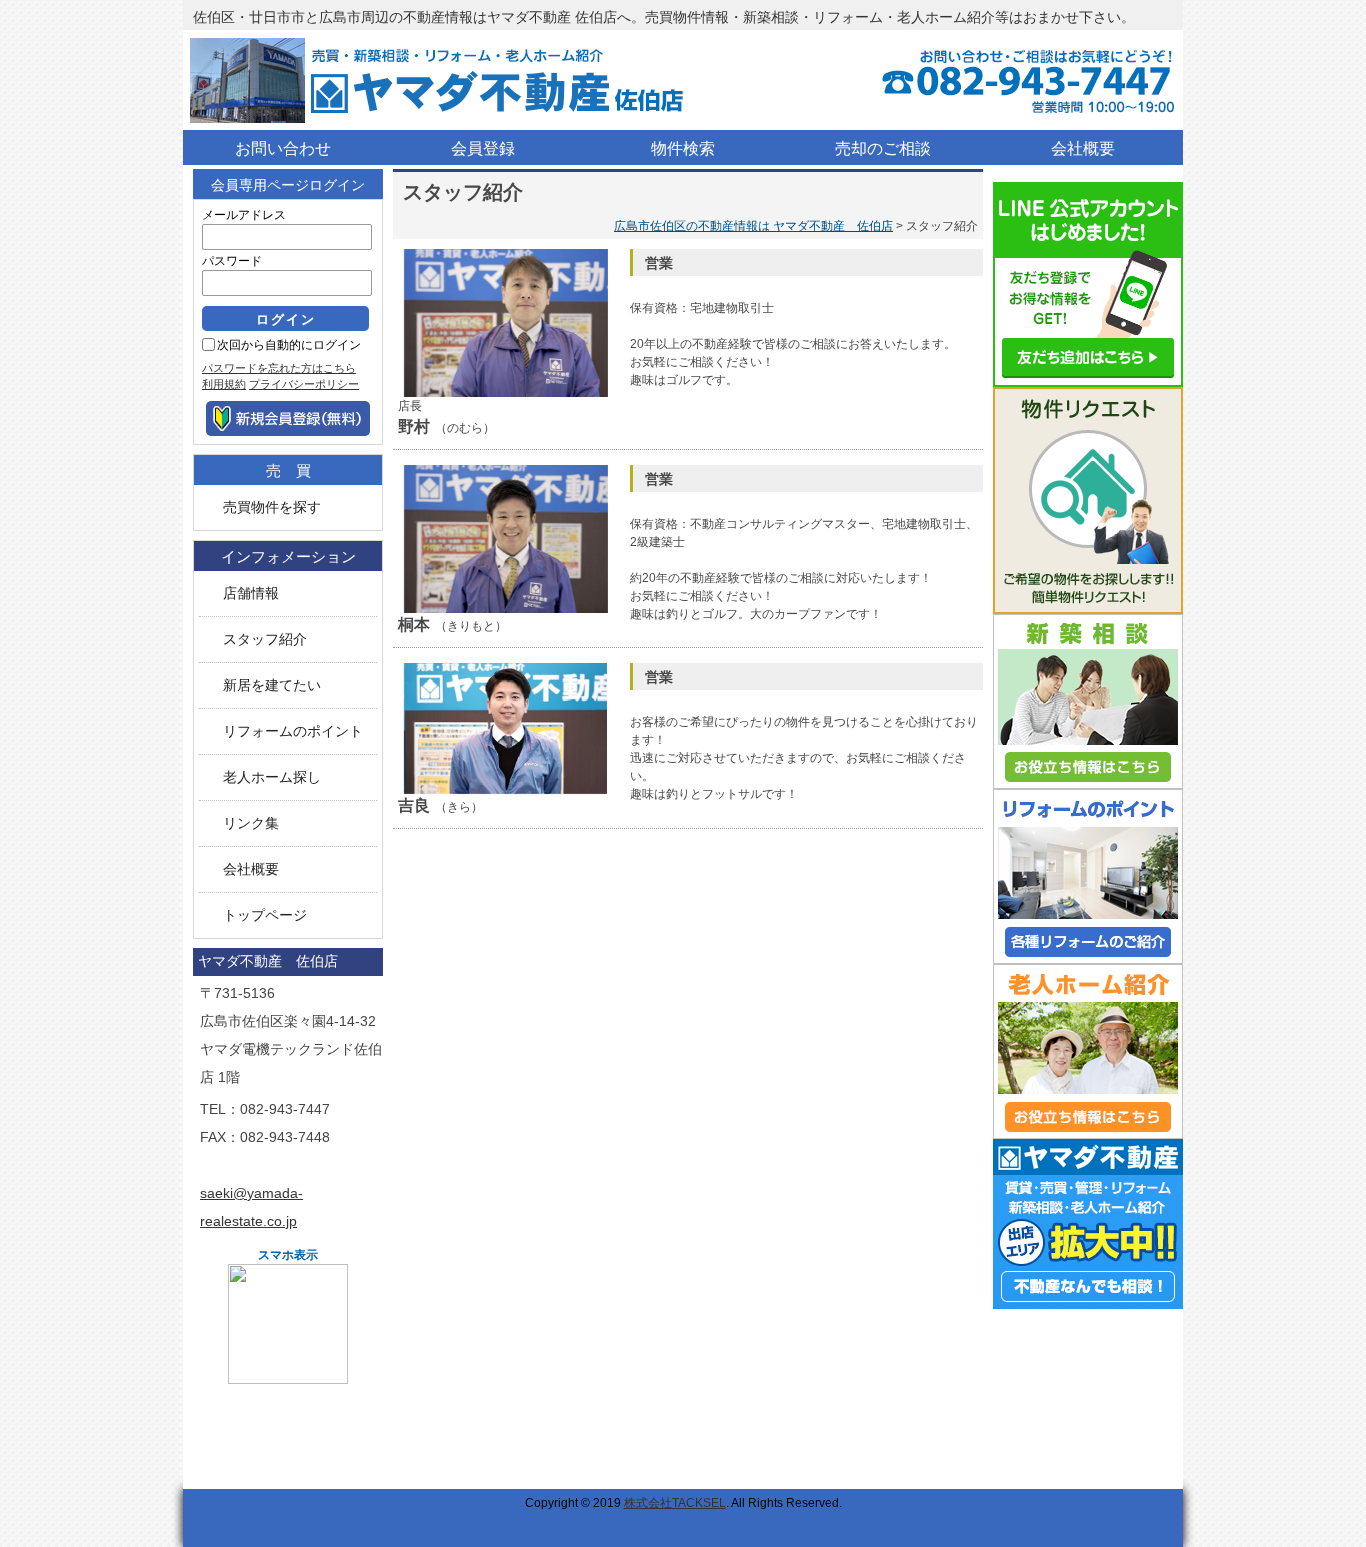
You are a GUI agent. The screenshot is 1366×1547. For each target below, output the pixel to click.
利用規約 (224, 384)
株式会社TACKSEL (675, 1503)
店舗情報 (251, 593)
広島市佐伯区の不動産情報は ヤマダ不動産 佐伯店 (753, 226)
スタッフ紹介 (265, 639)
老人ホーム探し (272, 777)
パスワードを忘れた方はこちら (279, 368)
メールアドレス (244, 215)
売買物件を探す (272, 507)
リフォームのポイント (293, 731)
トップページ (265, 915)
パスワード (232, 261)
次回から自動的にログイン (289, 345)
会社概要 (251, 869)
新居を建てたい (272, 685)
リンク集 (251, 823)
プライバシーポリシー (304, 384)
